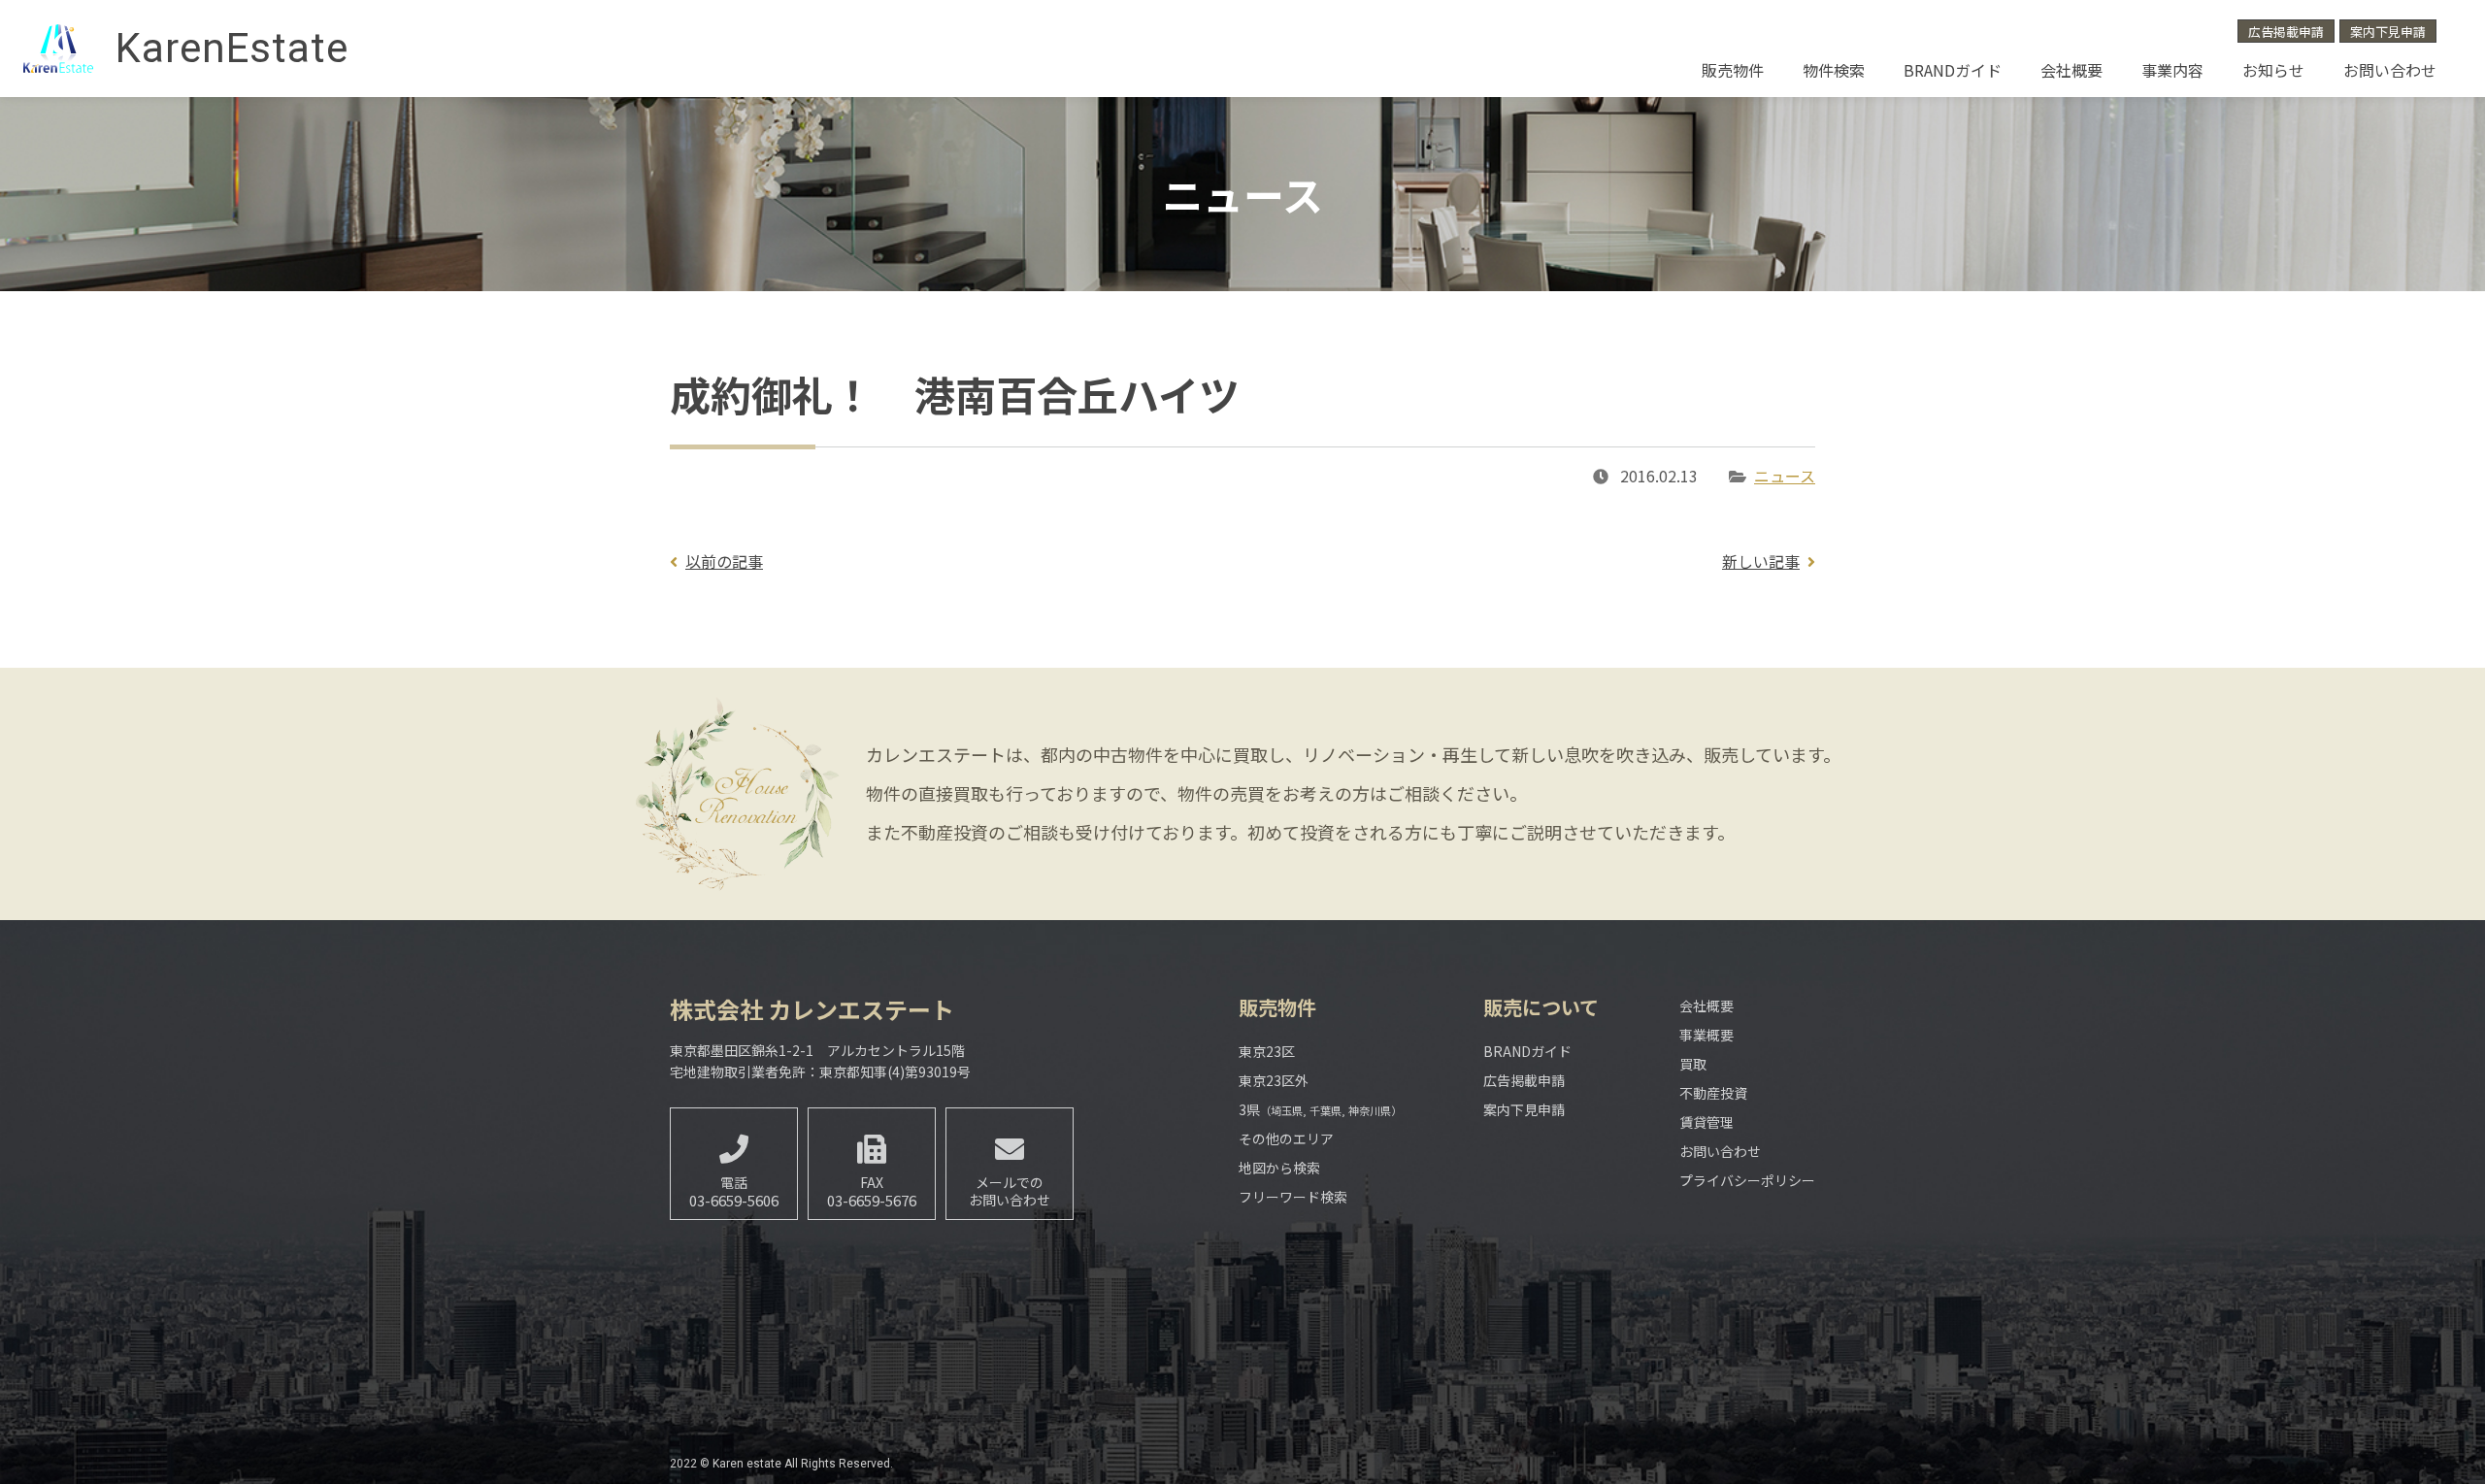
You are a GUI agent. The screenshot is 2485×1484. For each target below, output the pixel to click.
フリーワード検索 (1293, 1197)
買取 (1693, 1064)
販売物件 (1733, 70)
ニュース (1785, 476)
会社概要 (2071, 70)
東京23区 (1267, 1051)
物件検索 (1834, 70)
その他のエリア (1286, 1138)
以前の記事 (724, 561)
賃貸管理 (1706, 1122)
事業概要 (1706, 1035)
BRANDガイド (1953, 70)
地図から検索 (1279, 1168)
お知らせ (2273, 70)
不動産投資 (1713, 1093)
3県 (1320, 1109)
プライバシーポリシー (1747, 1180)
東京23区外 (1274, 1080)
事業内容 (2172, 70)
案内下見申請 (2388, 32)
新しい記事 (1761, 561)
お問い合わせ (2390, 70)
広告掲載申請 (2286, 32)
